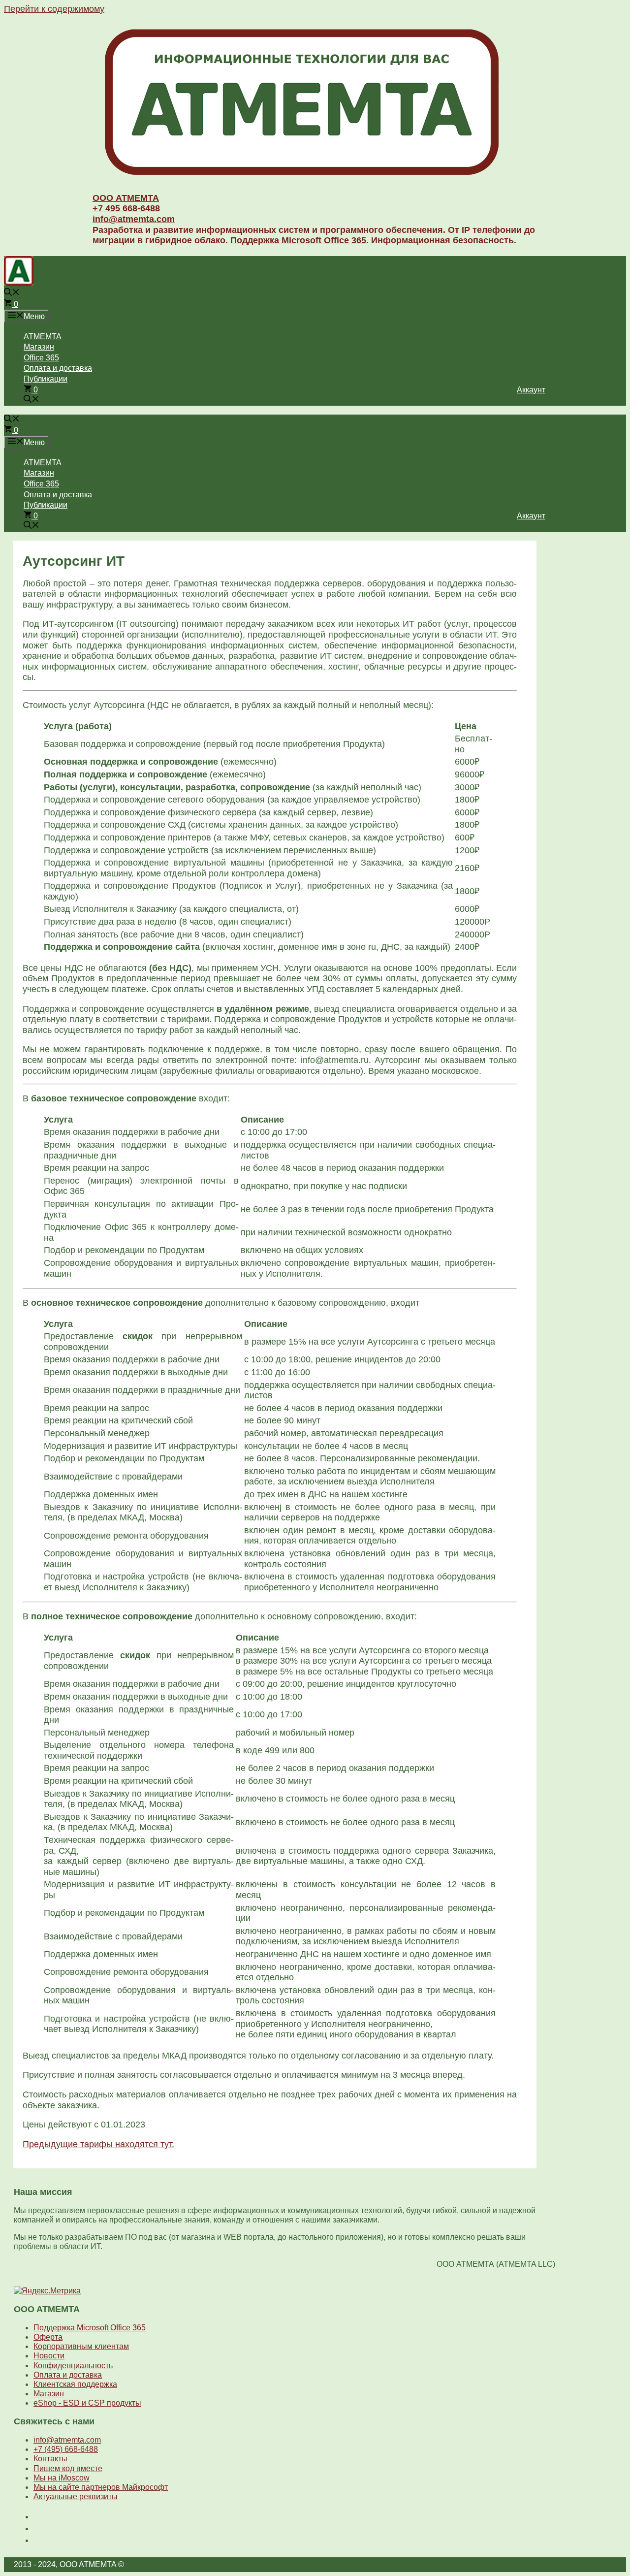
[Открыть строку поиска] (12, 293)
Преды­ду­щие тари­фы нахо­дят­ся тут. (98, 2144)
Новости (49, 2356)
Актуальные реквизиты (76, 2496)
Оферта (48, 2337)
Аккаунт (531, 390)
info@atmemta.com (134, 219)
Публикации (46, 379)
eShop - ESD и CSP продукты (87, 2403)
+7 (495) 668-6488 (66, 2449)
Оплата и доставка (58, 368)
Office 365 (41, 358)
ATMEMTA (43, 337)
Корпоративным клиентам (81, 2346)
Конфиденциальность (73, 2366)
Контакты (50, 2459)
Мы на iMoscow (62, 2478)
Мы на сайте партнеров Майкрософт (101, 2487)
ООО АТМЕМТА (126, 198)
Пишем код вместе (68, 2468)
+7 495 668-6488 (126, 208)
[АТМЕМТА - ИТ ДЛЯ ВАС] (19, 283)
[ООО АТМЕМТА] (302, 177)
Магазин (39, 347)
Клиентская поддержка (75, 2384)
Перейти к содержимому (54, 9)
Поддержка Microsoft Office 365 (298, 240)
